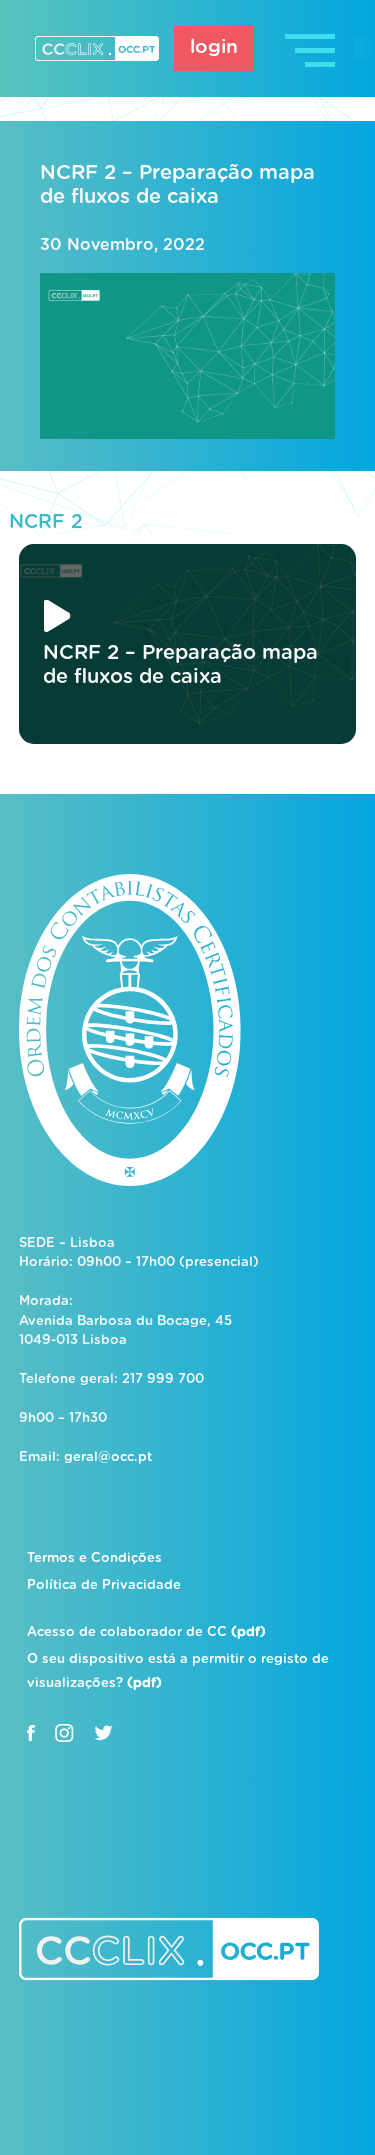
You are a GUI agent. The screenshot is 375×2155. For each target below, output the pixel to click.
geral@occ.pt (108, 1457)
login (214, 47)
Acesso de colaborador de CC (146, 1632)
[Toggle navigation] (312, 48)
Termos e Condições (94, 1558)
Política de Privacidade (104, 1585)
